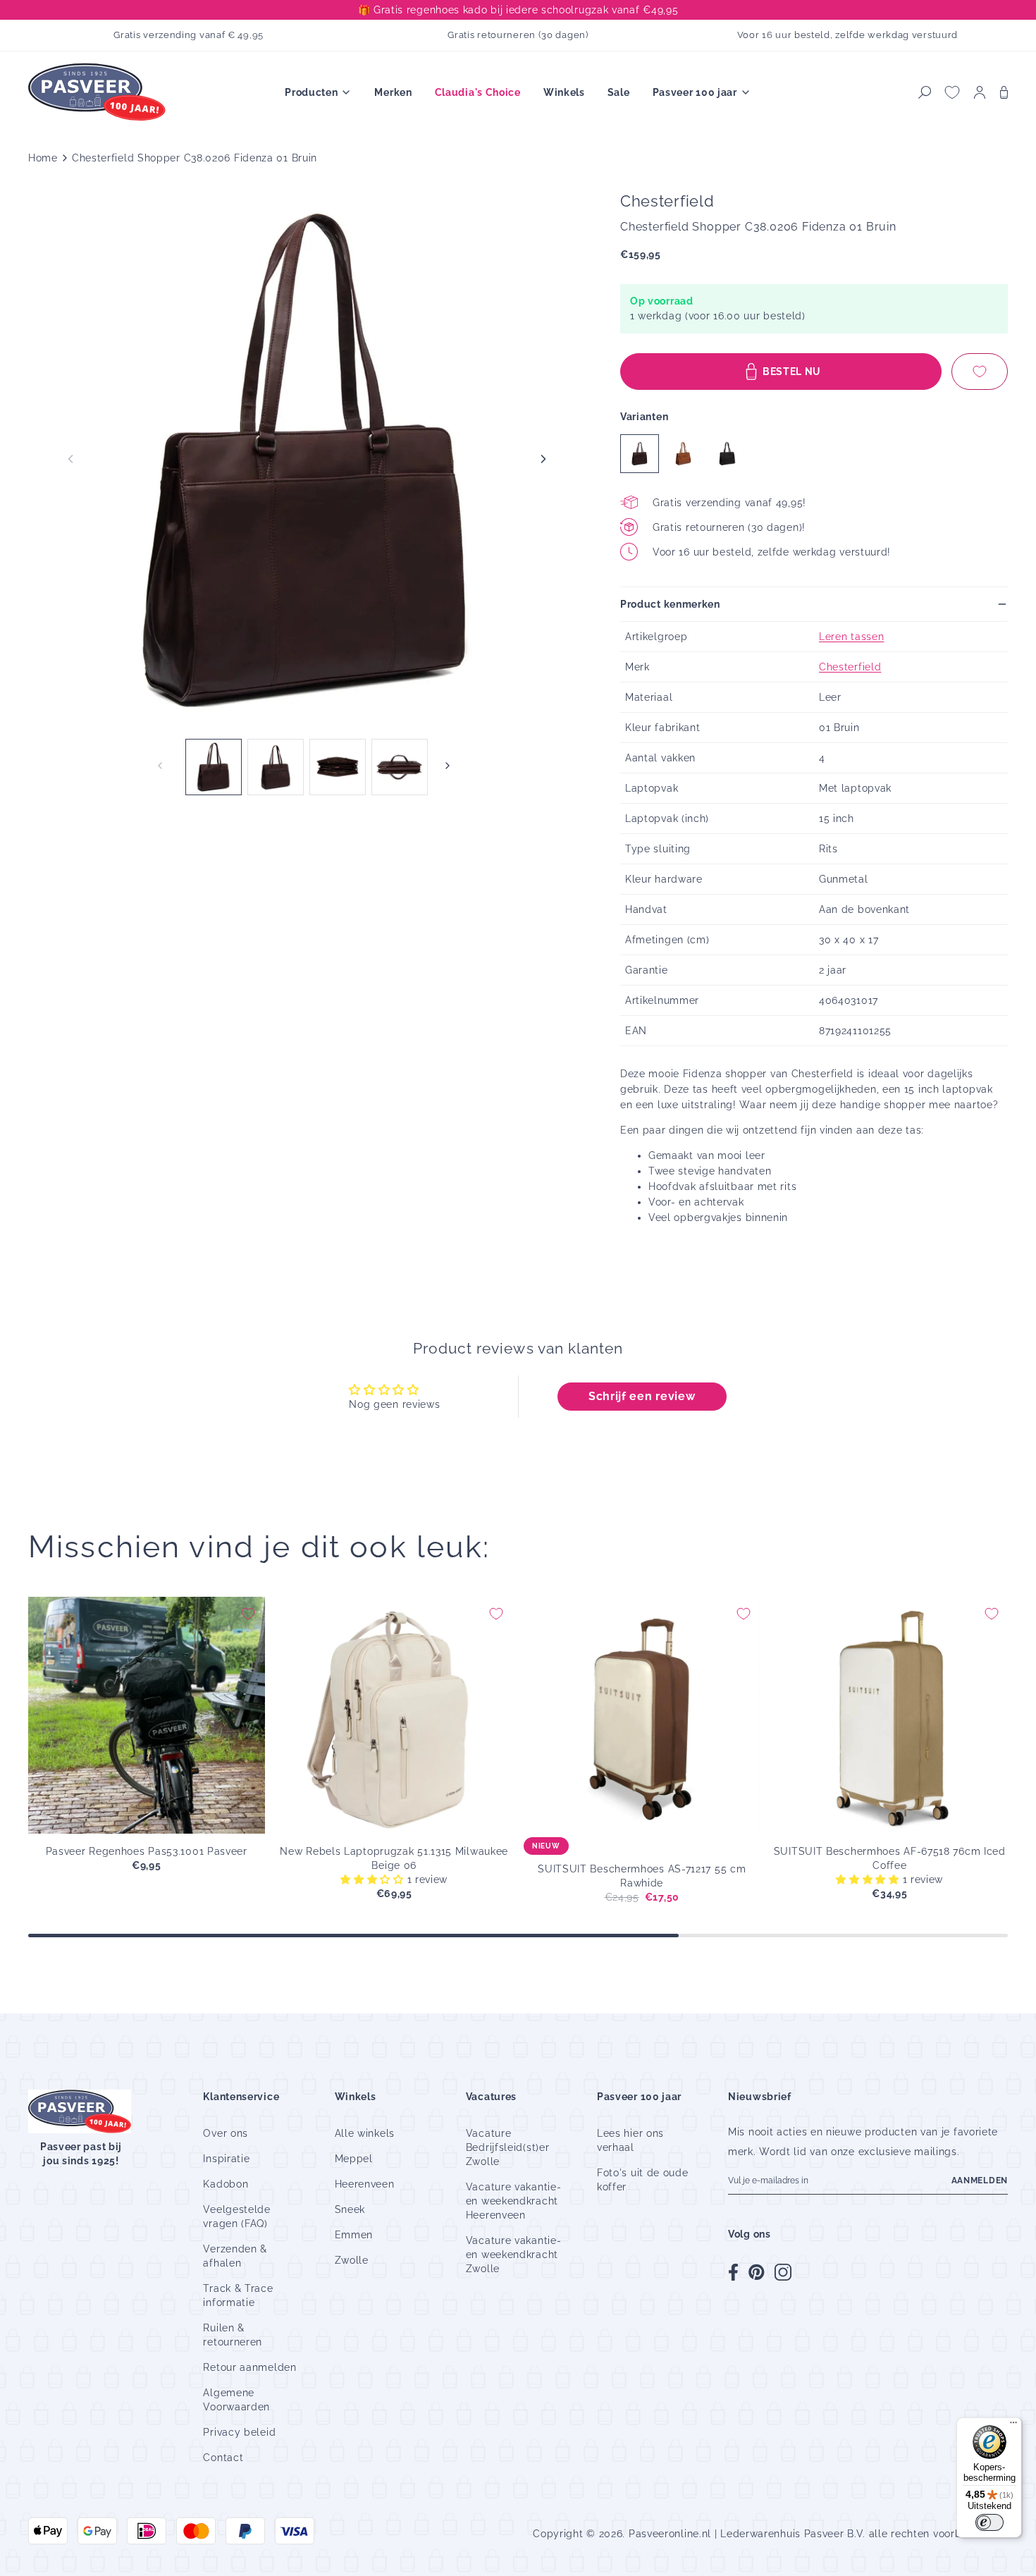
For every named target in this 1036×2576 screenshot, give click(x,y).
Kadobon (226, 2184)
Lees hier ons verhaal (630, 2140)
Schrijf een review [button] (642, 1396)
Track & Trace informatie (238, 2295)
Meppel (354, 2159)
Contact (223, 2458)
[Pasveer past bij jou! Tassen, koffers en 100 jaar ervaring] (99, 93)
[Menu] (1013, 2426)
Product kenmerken (670, 604)
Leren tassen (851, 637)
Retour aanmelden (249, 2367)
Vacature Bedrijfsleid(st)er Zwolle (508, 2147)
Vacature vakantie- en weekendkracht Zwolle (514, 2255)
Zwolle (352, 2260)
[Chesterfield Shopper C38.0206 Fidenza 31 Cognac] (683, 454)
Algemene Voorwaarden (236, 2400)
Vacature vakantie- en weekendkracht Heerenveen (514, 2201)
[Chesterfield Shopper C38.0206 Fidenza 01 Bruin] (640, 454)
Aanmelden (980, 2181)
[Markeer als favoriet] (980, 372)
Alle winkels (365, 2133)
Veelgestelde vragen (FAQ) (236, 2216)
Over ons (226, 2133)
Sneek (350, 2209)
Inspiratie (226, 2159)
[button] (925, 92)
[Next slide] (543, 459)
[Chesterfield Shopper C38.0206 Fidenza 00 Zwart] (727, 454)
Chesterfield (850, 667)
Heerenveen (365, 2184)
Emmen (354, 2235)
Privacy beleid (239, 2432)
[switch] (989, 2522)
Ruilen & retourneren (233, 2335)
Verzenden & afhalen (235, 2256)
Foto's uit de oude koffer (643, 2180)
